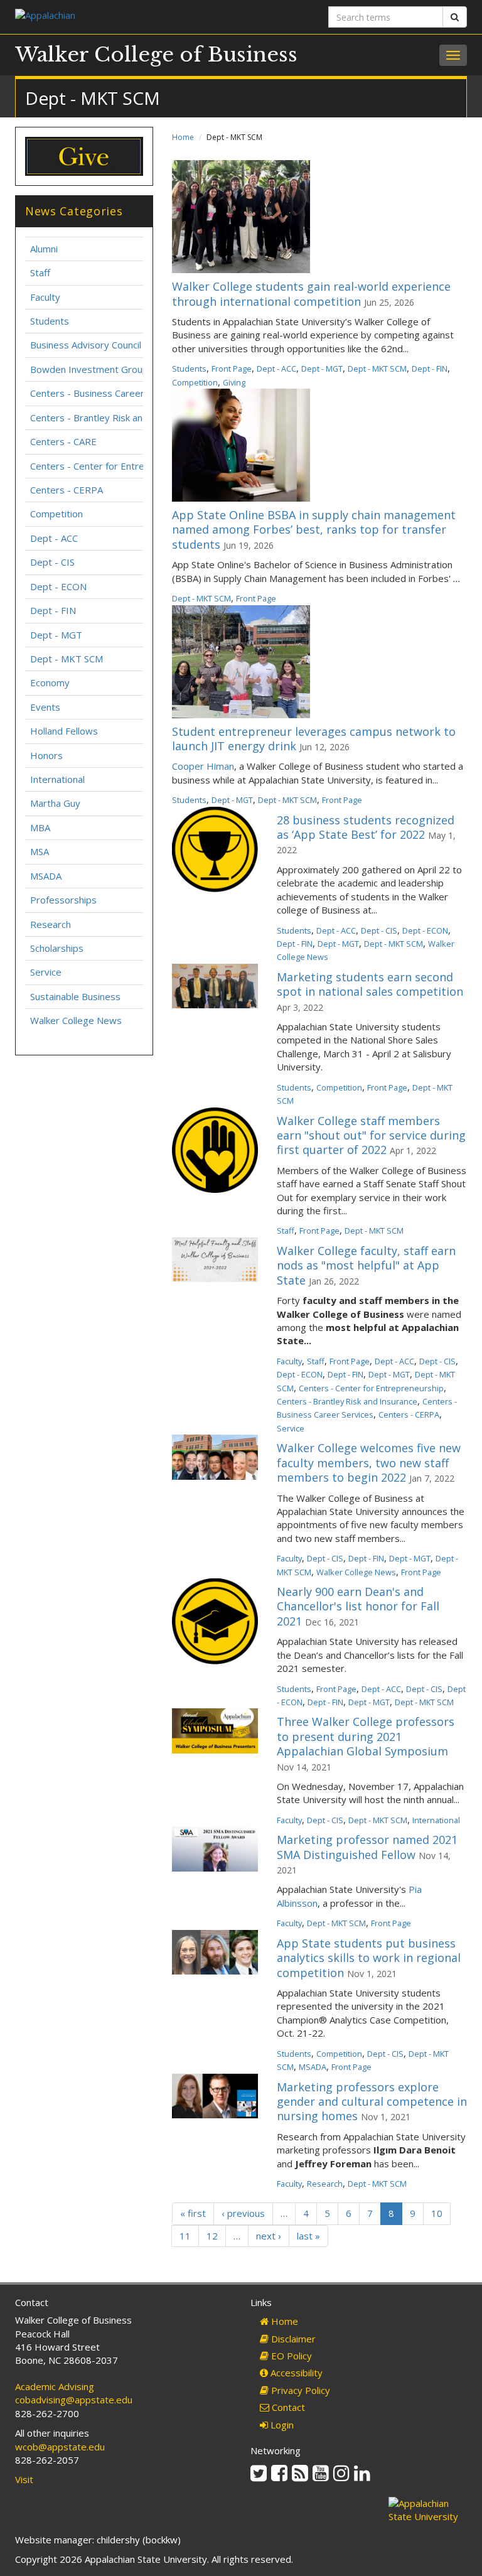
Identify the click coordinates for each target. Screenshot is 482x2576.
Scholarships (57, 948)
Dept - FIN (430, 369)
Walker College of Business (156, 55)
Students (189, 369)
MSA (40, 851)
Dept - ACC (276, 369)
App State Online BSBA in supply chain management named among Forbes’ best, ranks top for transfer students (314, 530)
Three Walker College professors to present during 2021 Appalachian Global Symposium (366, 1736)
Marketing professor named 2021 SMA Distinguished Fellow (367, 1847)
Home (183, 137)
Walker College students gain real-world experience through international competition (311, 294)
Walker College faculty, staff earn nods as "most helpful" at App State (366, 1265)
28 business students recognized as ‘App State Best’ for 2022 (366, 827)
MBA (40, 827)
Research (325, 2184)
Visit (24, 2479)
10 (437, 2213)
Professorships (63, 900)
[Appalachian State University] (123, 17)
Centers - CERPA (409, 1415)
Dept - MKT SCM (377, 369)
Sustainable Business (75, 996)
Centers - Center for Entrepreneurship (371, 1388)
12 (212, 2236)
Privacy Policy (299, 2390)
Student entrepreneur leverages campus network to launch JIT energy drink (314, 739)
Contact (287, 2407)
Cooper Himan (203, 766)
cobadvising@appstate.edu (74, 2400)
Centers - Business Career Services (107, 393)
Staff (286, 1231)
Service (291, 1428)
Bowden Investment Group (89, 369)
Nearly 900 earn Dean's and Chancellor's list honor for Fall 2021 (358, 1606)
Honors (46, 755)
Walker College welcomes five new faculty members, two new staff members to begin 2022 (369, 1463)
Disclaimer (292, 2339)
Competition (195, 382)
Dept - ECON (425, 930)
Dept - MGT (322, 369)
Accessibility (295, 2373)
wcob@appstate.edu (60, 2447)
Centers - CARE (63, 441)
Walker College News (356, 1572)
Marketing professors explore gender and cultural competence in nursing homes (372, 2102)
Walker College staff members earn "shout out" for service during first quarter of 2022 (371, 1135)
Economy (50, 682)
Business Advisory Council (86, 345)
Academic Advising (55, 2386)
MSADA (313, 2067)
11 (185, 2236)
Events (45, 707)
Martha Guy (55, 803)
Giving (234, 382)
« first (193, 2213)
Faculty (289, 1361)
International (436, 1820)
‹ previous (243, 2213)
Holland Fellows (64, 731)
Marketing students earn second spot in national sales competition (370, 984)
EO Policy (290, 2356)
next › (269, 2236)
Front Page (232, 369)
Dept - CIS (379, 930)
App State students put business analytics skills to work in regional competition (369, 1958)
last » (308, 2236)
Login (281, 2425)
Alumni (44, 249)
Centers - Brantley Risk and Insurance (347, 1401)
